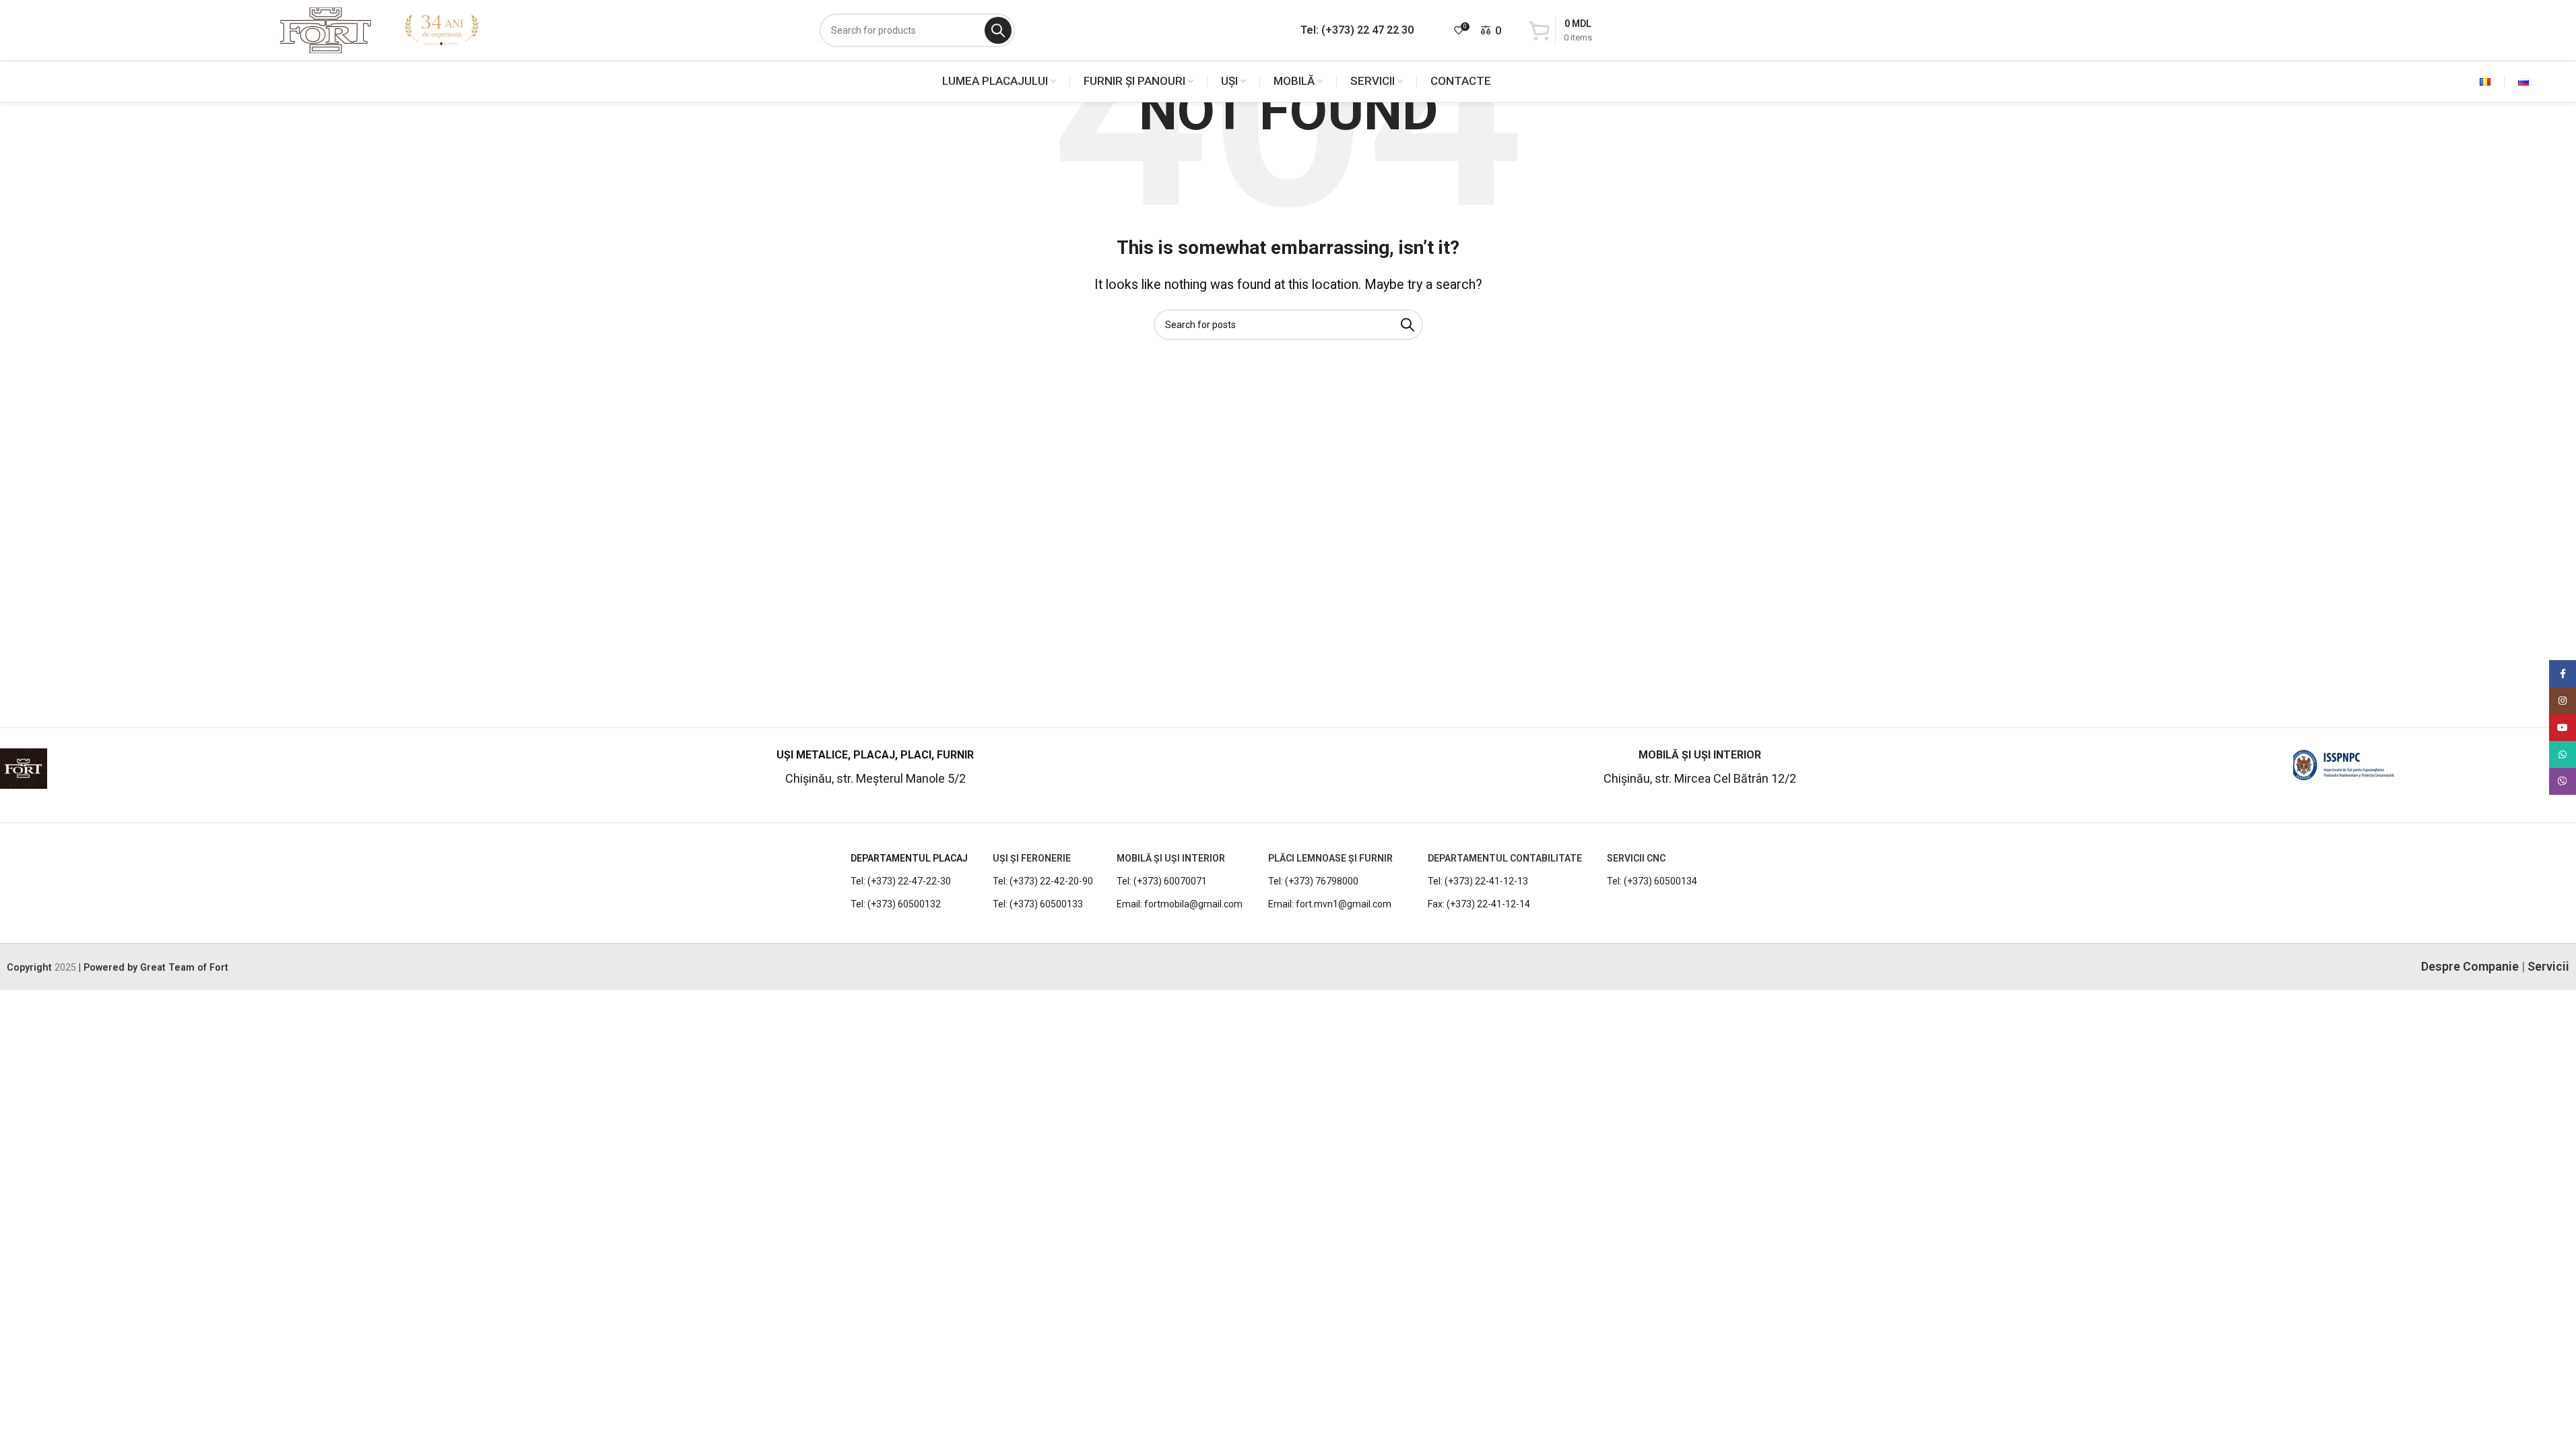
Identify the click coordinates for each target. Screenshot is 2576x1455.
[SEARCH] (998, 30)
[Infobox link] (231, 774)
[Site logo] (326, 29)
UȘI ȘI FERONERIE (1032, 858)
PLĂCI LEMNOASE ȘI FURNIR (1330, 858)
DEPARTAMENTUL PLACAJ (909, 858)
